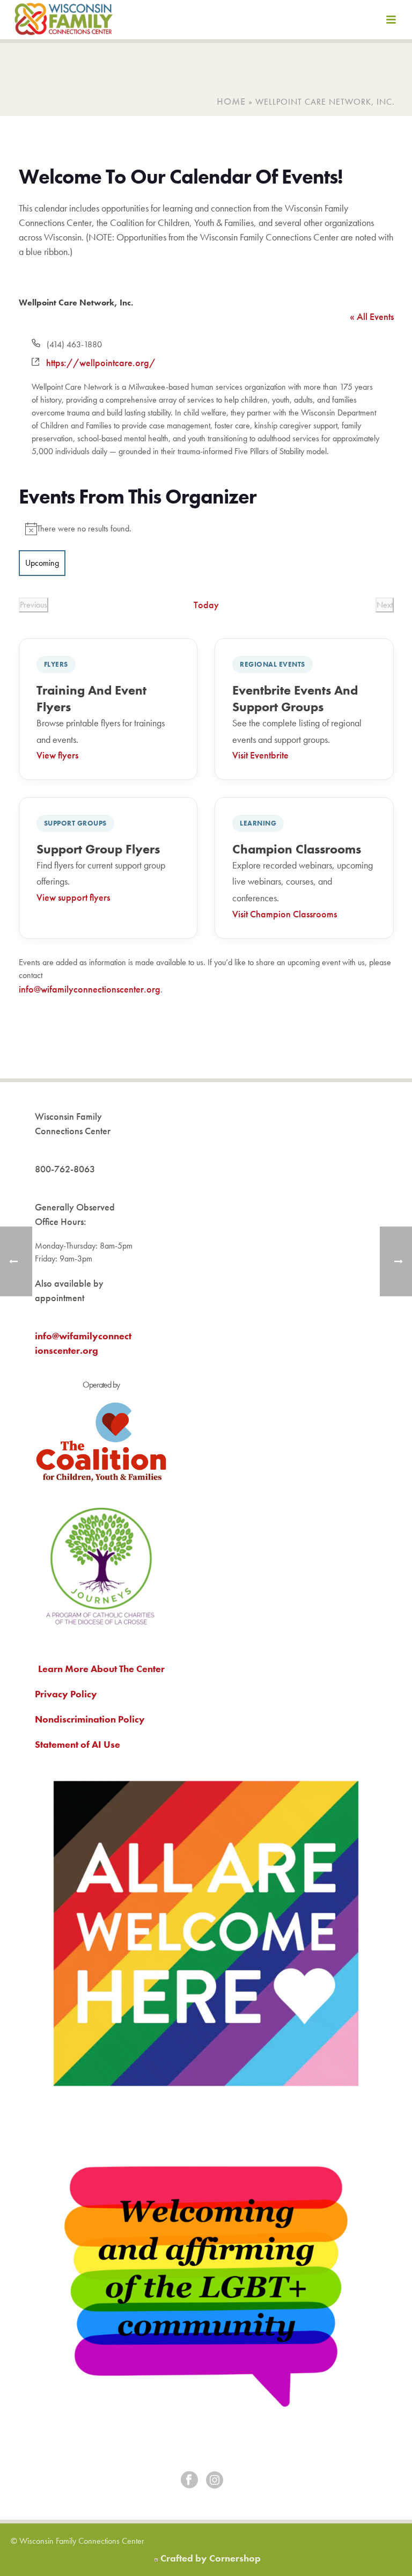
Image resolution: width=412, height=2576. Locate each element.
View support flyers (73, 897)
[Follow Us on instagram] (215, 2481)
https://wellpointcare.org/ (101, 363)
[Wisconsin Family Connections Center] (64, 21)
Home (231, 101)
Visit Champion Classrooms (285, 914)
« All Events (372, 316)
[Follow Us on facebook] (189, 2481)
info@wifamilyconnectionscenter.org (90, 989)
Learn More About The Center (101, 1669)
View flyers (57, 755)
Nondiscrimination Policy (90, 1719)
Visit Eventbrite (260, 755)
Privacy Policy (66, 1694)
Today (206, 605)
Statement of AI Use (78, 1744)
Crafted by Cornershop (211, 2558)
